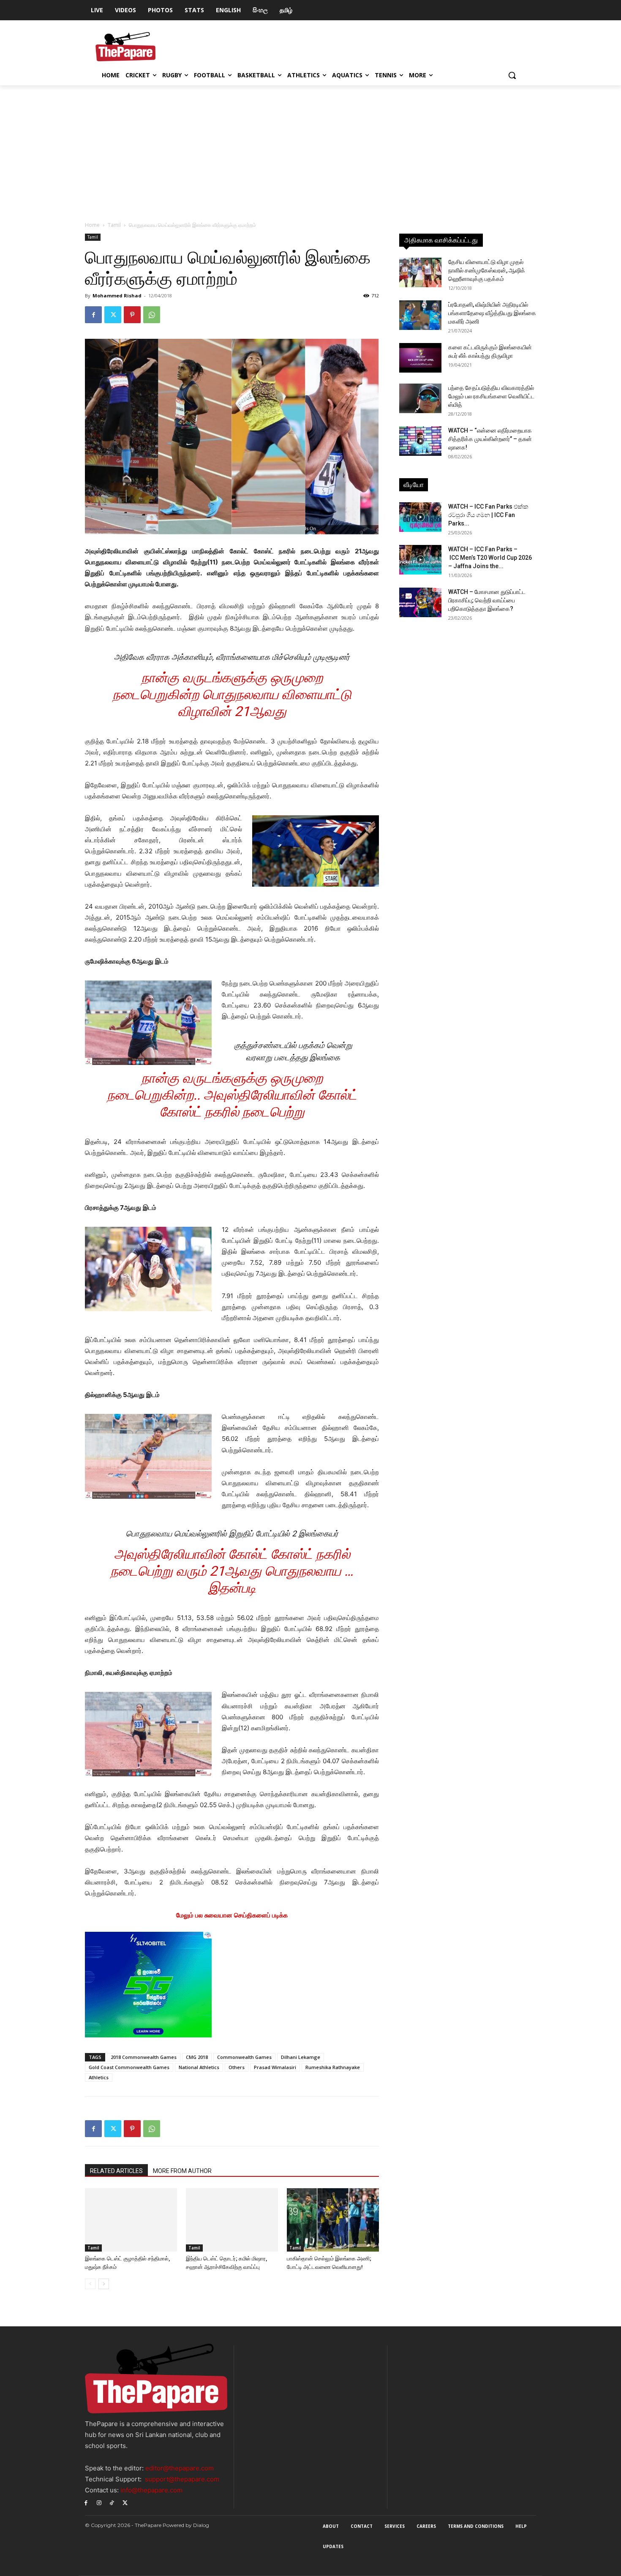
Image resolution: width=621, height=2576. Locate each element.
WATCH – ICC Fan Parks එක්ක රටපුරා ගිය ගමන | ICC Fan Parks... (488, 515)
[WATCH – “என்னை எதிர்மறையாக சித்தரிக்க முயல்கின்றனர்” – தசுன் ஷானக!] (420, 441)
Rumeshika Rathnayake (333, 2067)
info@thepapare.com (151, 2490)
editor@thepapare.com (180, 2468)
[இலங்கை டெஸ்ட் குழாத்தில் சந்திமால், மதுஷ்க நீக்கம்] (131, 2220)
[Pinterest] (132, 315)
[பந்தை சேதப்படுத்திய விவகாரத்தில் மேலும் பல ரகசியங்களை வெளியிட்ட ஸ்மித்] (420, 398)
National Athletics (199, 2067)
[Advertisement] (310, 149)
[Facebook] (93, 315)
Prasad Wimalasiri (275, 2067)
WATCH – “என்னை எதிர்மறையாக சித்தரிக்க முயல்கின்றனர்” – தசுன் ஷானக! (490, 439)
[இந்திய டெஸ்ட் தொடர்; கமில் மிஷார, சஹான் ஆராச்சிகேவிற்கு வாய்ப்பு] (232, 2220)
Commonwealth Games (244, 2057)
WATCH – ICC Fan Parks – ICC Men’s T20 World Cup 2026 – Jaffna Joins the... (490, 558)
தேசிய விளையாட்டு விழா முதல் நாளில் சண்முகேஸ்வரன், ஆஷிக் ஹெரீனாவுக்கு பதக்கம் (487, 270)
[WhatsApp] (152, 315)
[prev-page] (90, 2284)
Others (237, 2067)
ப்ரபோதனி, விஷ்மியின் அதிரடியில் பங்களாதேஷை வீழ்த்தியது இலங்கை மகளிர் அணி (492, 313)
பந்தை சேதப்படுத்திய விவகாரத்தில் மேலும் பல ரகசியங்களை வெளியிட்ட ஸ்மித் (491, 396)
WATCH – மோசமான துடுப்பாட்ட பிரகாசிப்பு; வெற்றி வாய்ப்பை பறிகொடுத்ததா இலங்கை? (487, 600)
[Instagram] (99, 2502)
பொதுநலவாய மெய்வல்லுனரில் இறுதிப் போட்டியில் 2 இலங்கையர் (232, 1534)
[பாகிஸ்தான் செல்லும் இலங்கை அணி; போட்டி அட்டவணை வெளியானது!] (333, 2220)
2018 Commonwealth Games (144, 2057)
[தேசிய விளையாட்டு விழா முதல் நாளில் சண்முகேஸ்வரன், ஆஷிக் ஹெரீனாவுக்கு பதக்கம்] (420, 272)
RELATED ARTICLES (116, 2171)
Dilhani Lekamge (301, 2057)
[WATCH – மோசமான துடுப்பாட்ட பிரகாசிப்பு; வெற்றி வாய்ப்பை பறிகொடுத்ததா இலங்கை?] (420, 602)
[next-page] (104, 2284)
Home (92, 225)
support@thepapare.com (182, 2479)
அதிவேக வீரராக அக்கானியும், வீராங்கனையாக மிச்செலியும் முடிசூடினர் (232, 657)
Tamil (114, 225)
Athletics (99, 2077)
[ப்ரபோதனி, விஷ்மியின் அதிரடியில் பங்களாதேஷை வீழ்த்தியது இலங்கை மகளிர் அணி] (420, 315)
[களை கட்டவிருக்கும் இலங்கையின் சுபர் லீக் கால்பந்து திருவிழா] (420, 358)
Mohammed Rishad (117, 295)
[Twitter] (113, 315)
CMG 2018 (197, 2057)
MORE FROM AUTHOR (182, 2171)
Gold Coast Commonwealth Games (129, 2067)
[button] (512, 75)
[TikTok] (112, 2502)
